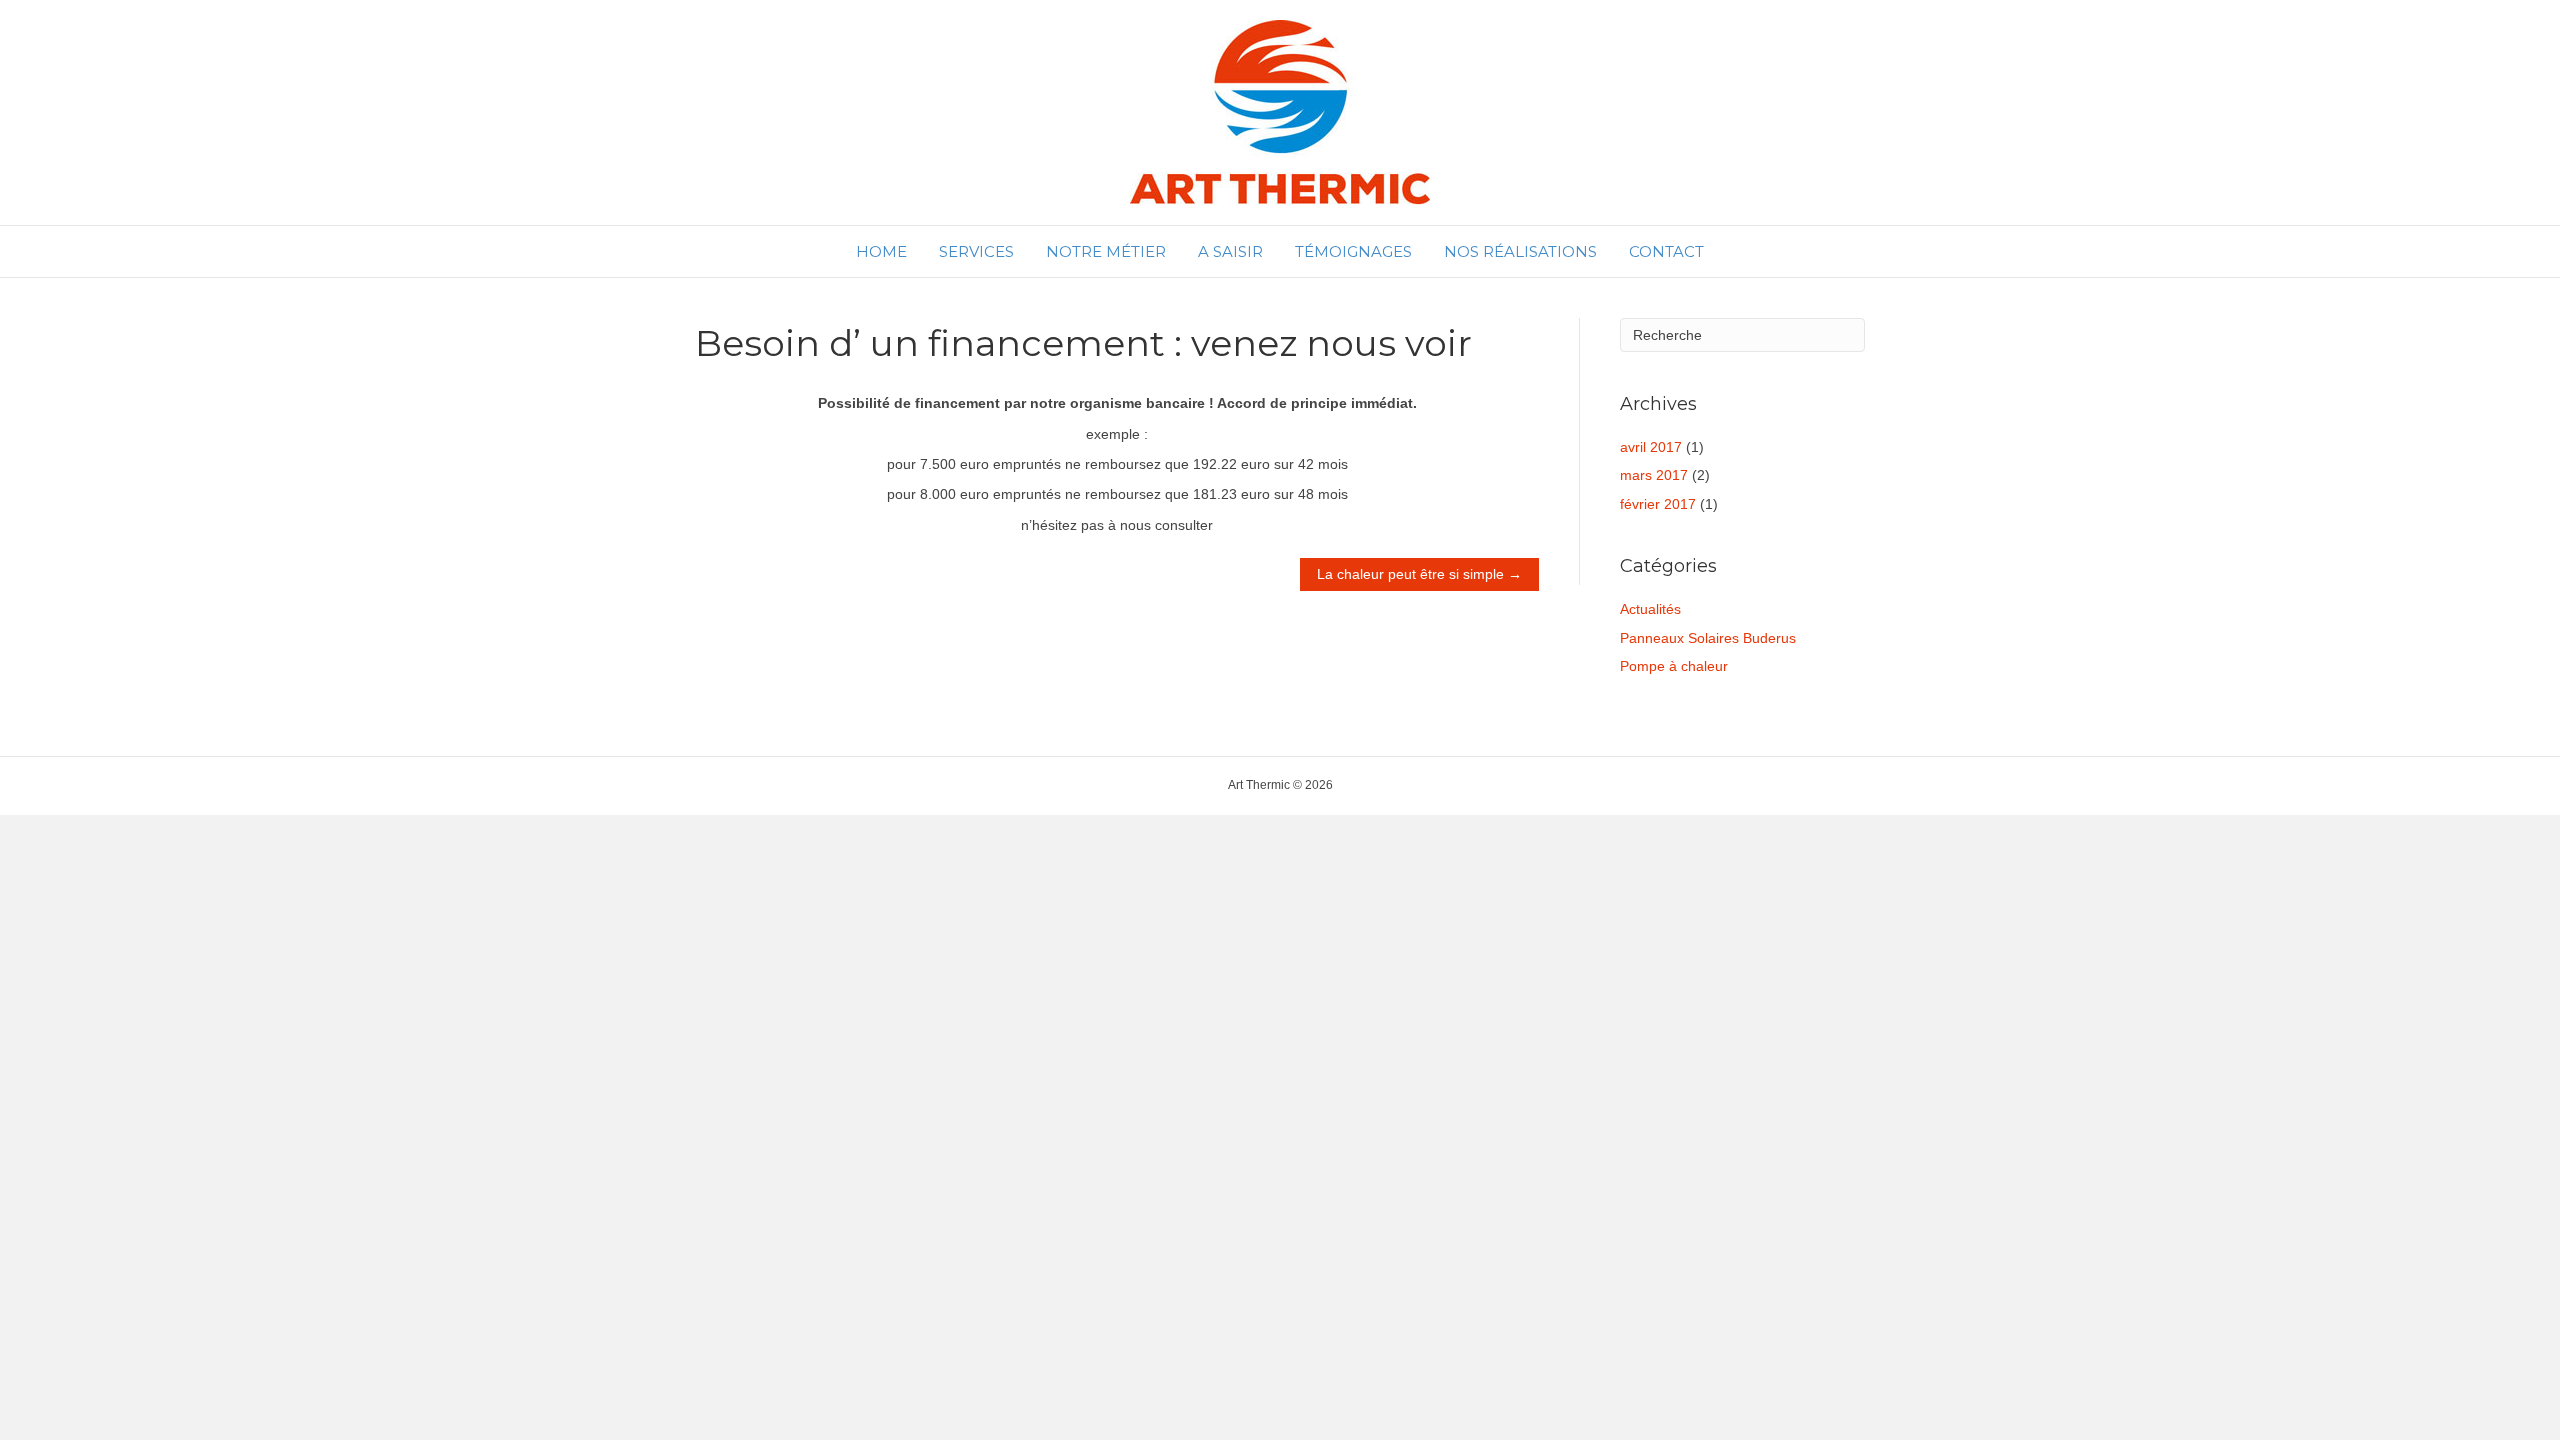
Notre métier (1106, 251)
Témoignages (1353, 251)
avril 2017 (1651, 447)
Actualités (1650, 609)
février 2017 (1658, 504)
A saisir (1230, 251)
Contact (1666, 251)
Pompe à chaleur (1674, 666)
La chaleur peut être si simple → (1419, 575)
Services (976, 251)
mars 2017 (1654, 475)
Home (881, 251)
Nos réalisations (1520, 251)
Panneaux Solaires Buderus (1708, 638)
